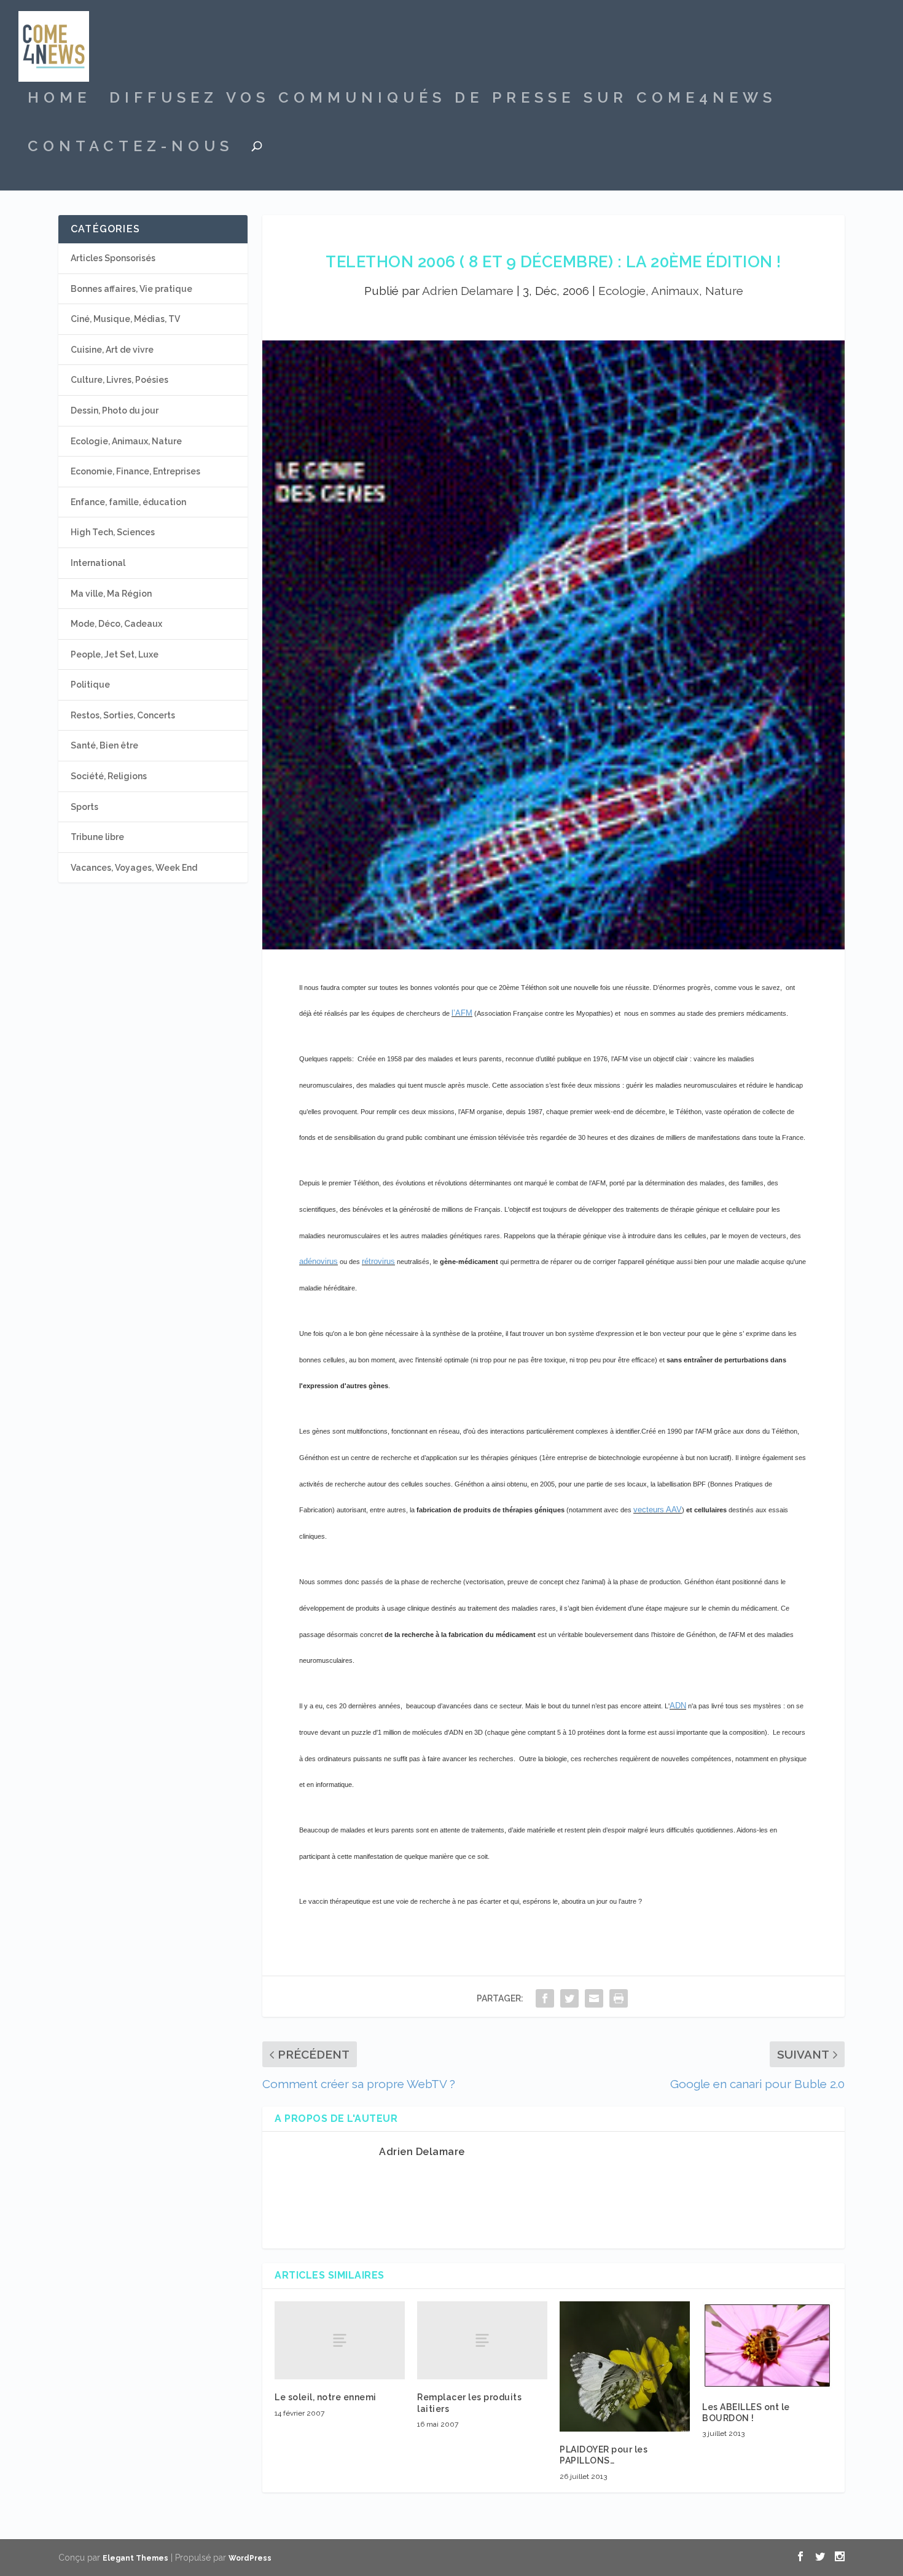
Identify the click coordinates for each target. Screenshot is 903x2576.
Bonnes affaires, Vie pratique (131, 289)
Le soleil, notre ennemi (326, 2397)
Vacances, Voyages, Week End (134, 868)
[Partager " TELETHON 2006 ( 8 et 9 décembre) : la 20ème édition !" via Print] (619, 1998)
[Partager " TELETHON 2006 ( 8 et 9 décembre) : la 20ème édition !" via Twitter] (569, 1998)
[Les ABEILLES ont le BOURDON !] (767, 2345)
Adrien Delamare (468, 291)
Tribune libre (97, 837)
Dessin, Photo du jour (115, 410)
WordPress (250, 2558)
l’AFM (462, 1013)
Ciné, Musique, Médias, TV (125, 319)
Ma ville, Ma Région (111, 594)
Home (59, 100)
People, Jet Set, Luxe (115, 654)
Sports (84, 807)
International (98, 563)
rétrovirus (378, 1261)
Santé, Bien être (104, 745)
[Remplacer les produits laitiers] (482, 2340)
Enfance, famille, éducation (128, 502)
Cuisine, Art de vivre (112, 350)
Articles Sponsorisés (113, 258)
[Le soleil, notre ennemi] (340, 2340)
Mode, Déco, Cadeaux (116, 624)
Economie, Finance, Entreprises (135, 471)
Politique (90, 685)
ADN (678, 1706)
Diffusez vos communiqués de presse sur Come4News (443, 100)
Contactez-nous (131, 148)
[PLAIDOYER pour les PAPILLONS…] (625, 2366)
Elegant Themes (135, 2558)
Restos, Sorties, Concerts (123, 715)
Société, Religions (109, 776)
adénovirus (319, 1261)
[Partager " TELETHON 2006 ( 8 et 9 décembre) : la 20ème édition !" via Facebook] (545, 1998)
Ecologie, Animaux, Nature (671, 291)
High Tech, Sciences (113, 532)
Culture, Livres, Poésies (119, 380)
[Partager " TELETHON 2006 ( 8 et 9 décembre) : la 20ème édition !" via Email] (594, 1998)
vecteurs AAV (658, 1510)
